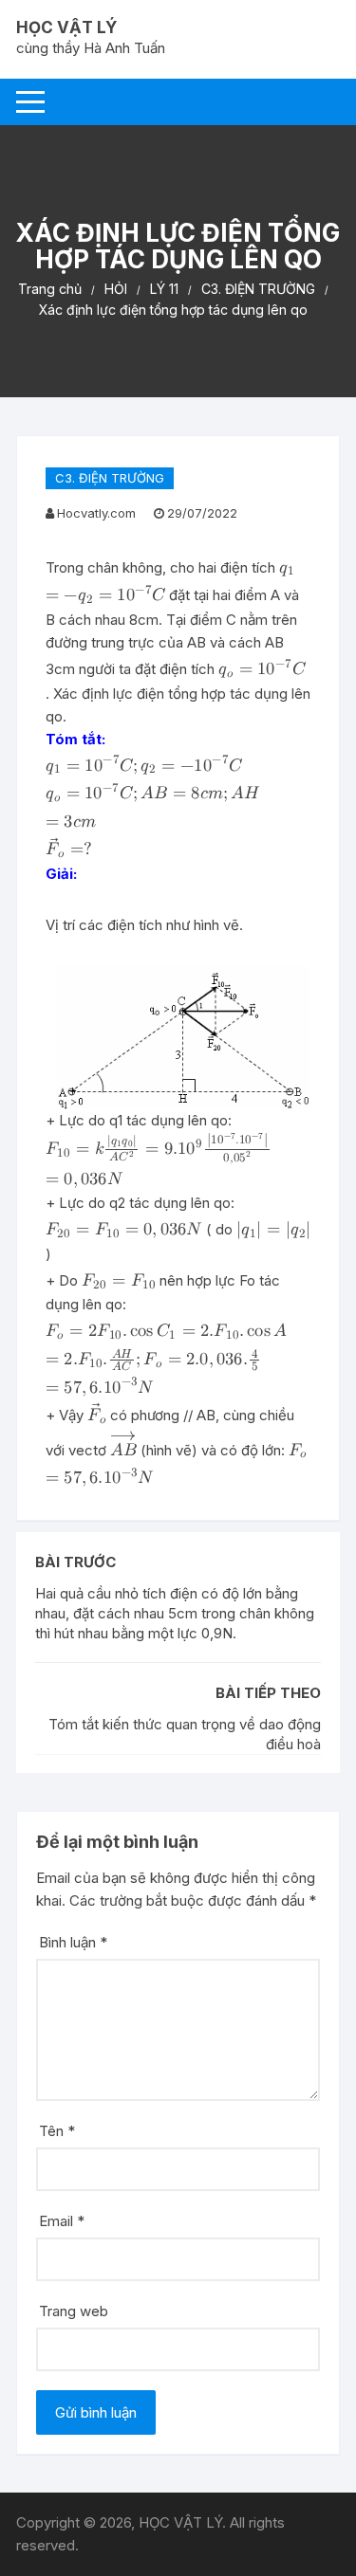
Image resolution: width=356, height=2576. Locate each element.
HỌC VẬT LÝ (66, 27)
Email (62, 2221)
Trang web (74, 2311)
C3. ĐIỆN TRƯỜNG (110, 478)
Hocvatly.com (96, 513)
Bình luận (73, 1942)
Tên (57, 2131)
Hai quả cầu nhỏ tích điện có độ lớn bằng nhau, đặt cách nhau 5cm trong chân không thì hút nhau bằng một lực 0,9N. (175, 1613)
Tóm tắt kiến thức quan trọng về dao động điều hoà (185, 1734)
